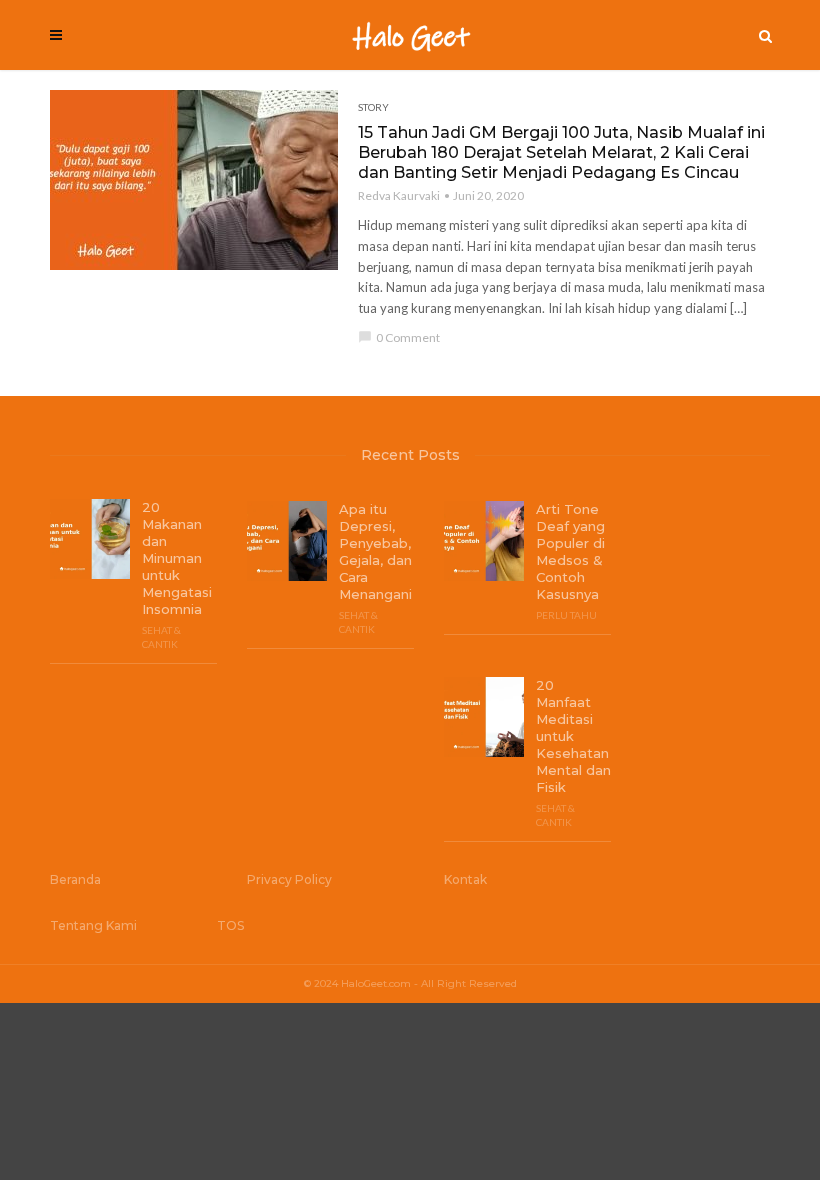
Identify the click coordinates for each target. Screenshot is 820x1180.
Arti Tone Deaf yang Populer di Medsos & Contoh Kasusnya (570, 551)
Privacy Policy (289, 879)
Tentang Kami (93, 925)
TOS (230, 925)
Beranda (75, 879)
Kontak (465, 879)
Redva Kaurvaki (399, 195)
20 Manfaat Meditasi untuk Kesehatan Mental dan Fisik (573, 736)
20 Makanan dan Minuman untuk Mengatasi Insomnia (177, 558)
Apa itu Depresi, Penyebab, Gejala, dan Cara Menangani (375, 551)
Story (373, 107)
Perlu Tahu (566, 615)
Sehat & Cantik (161, 637)
